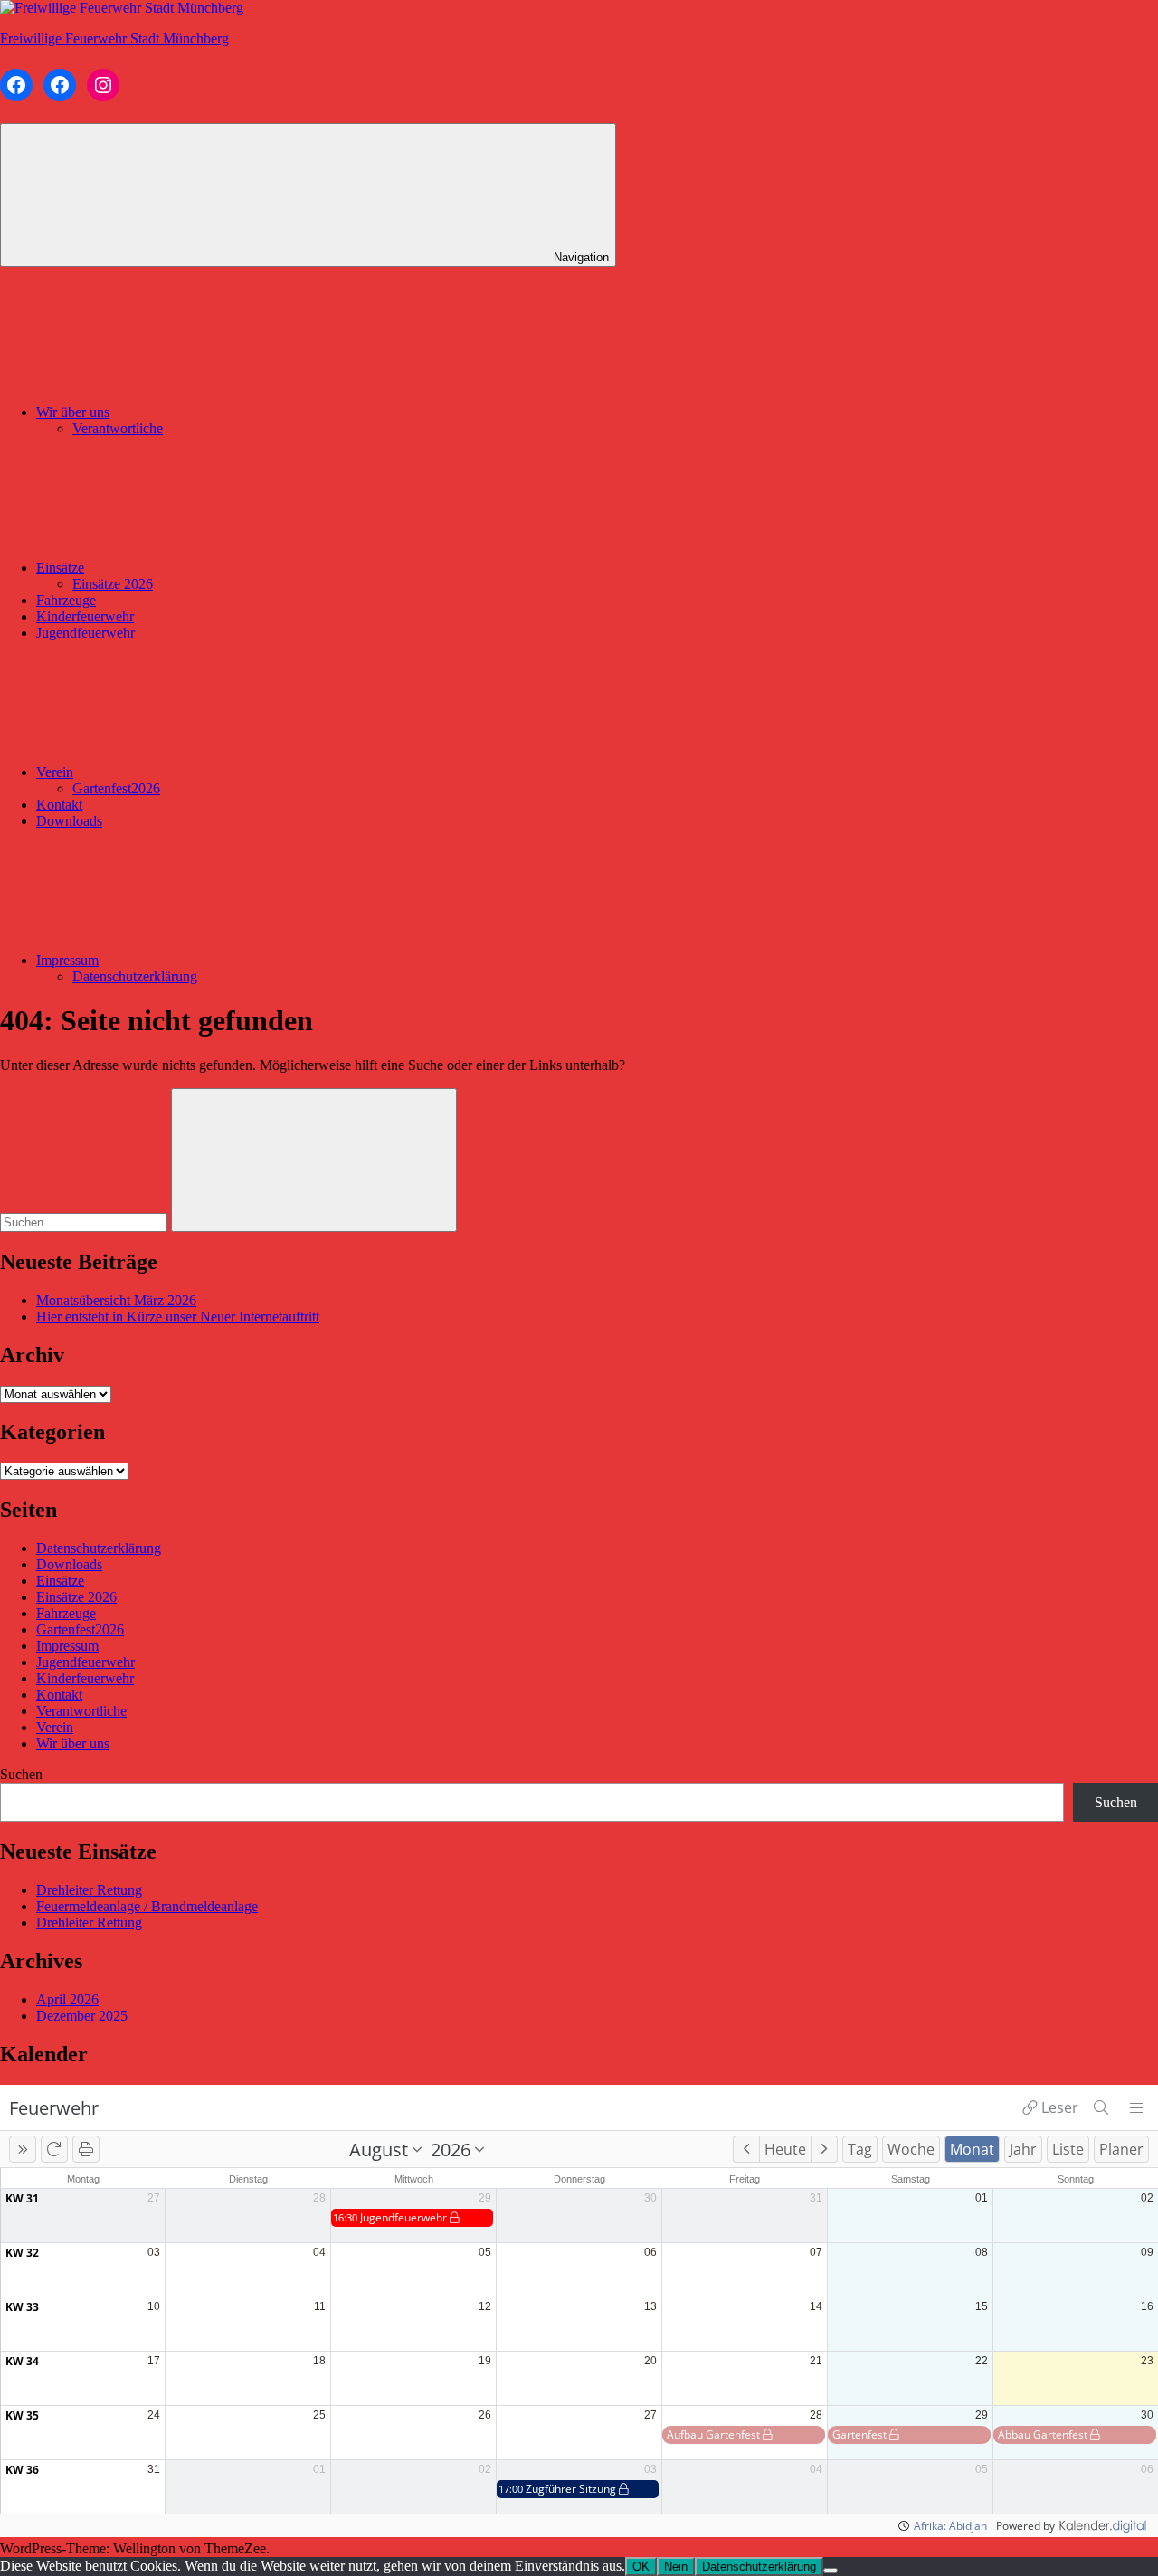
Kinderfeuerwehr (85, 616)
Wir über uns (73, 412)
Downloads (69, 821)
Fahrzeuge (66, 600)
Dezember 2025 (82, 2016)
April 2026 (67, 1999)
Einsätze (60, 568)
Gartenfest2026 (116, 788)
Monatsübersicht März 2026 (116, 1300)
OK (641, 2567)
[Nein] (831, 2571)
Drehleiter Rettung (89, 1890)
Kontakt (59, 805)
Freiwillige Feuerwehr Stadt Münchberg (114, 38)
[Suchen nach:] (85, 1222)
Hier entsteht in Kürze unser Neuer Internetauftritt (178, 1316)
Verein (55, 772)
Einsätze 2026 (113, 584)
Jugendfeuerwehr (85, 633)
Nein (676, 2567)
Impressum (67, 960)
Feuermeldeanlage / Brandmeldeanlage (147, 1906)
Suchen (21, 1774)
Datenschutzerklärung (135, 976)
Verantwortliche (118, 428)
